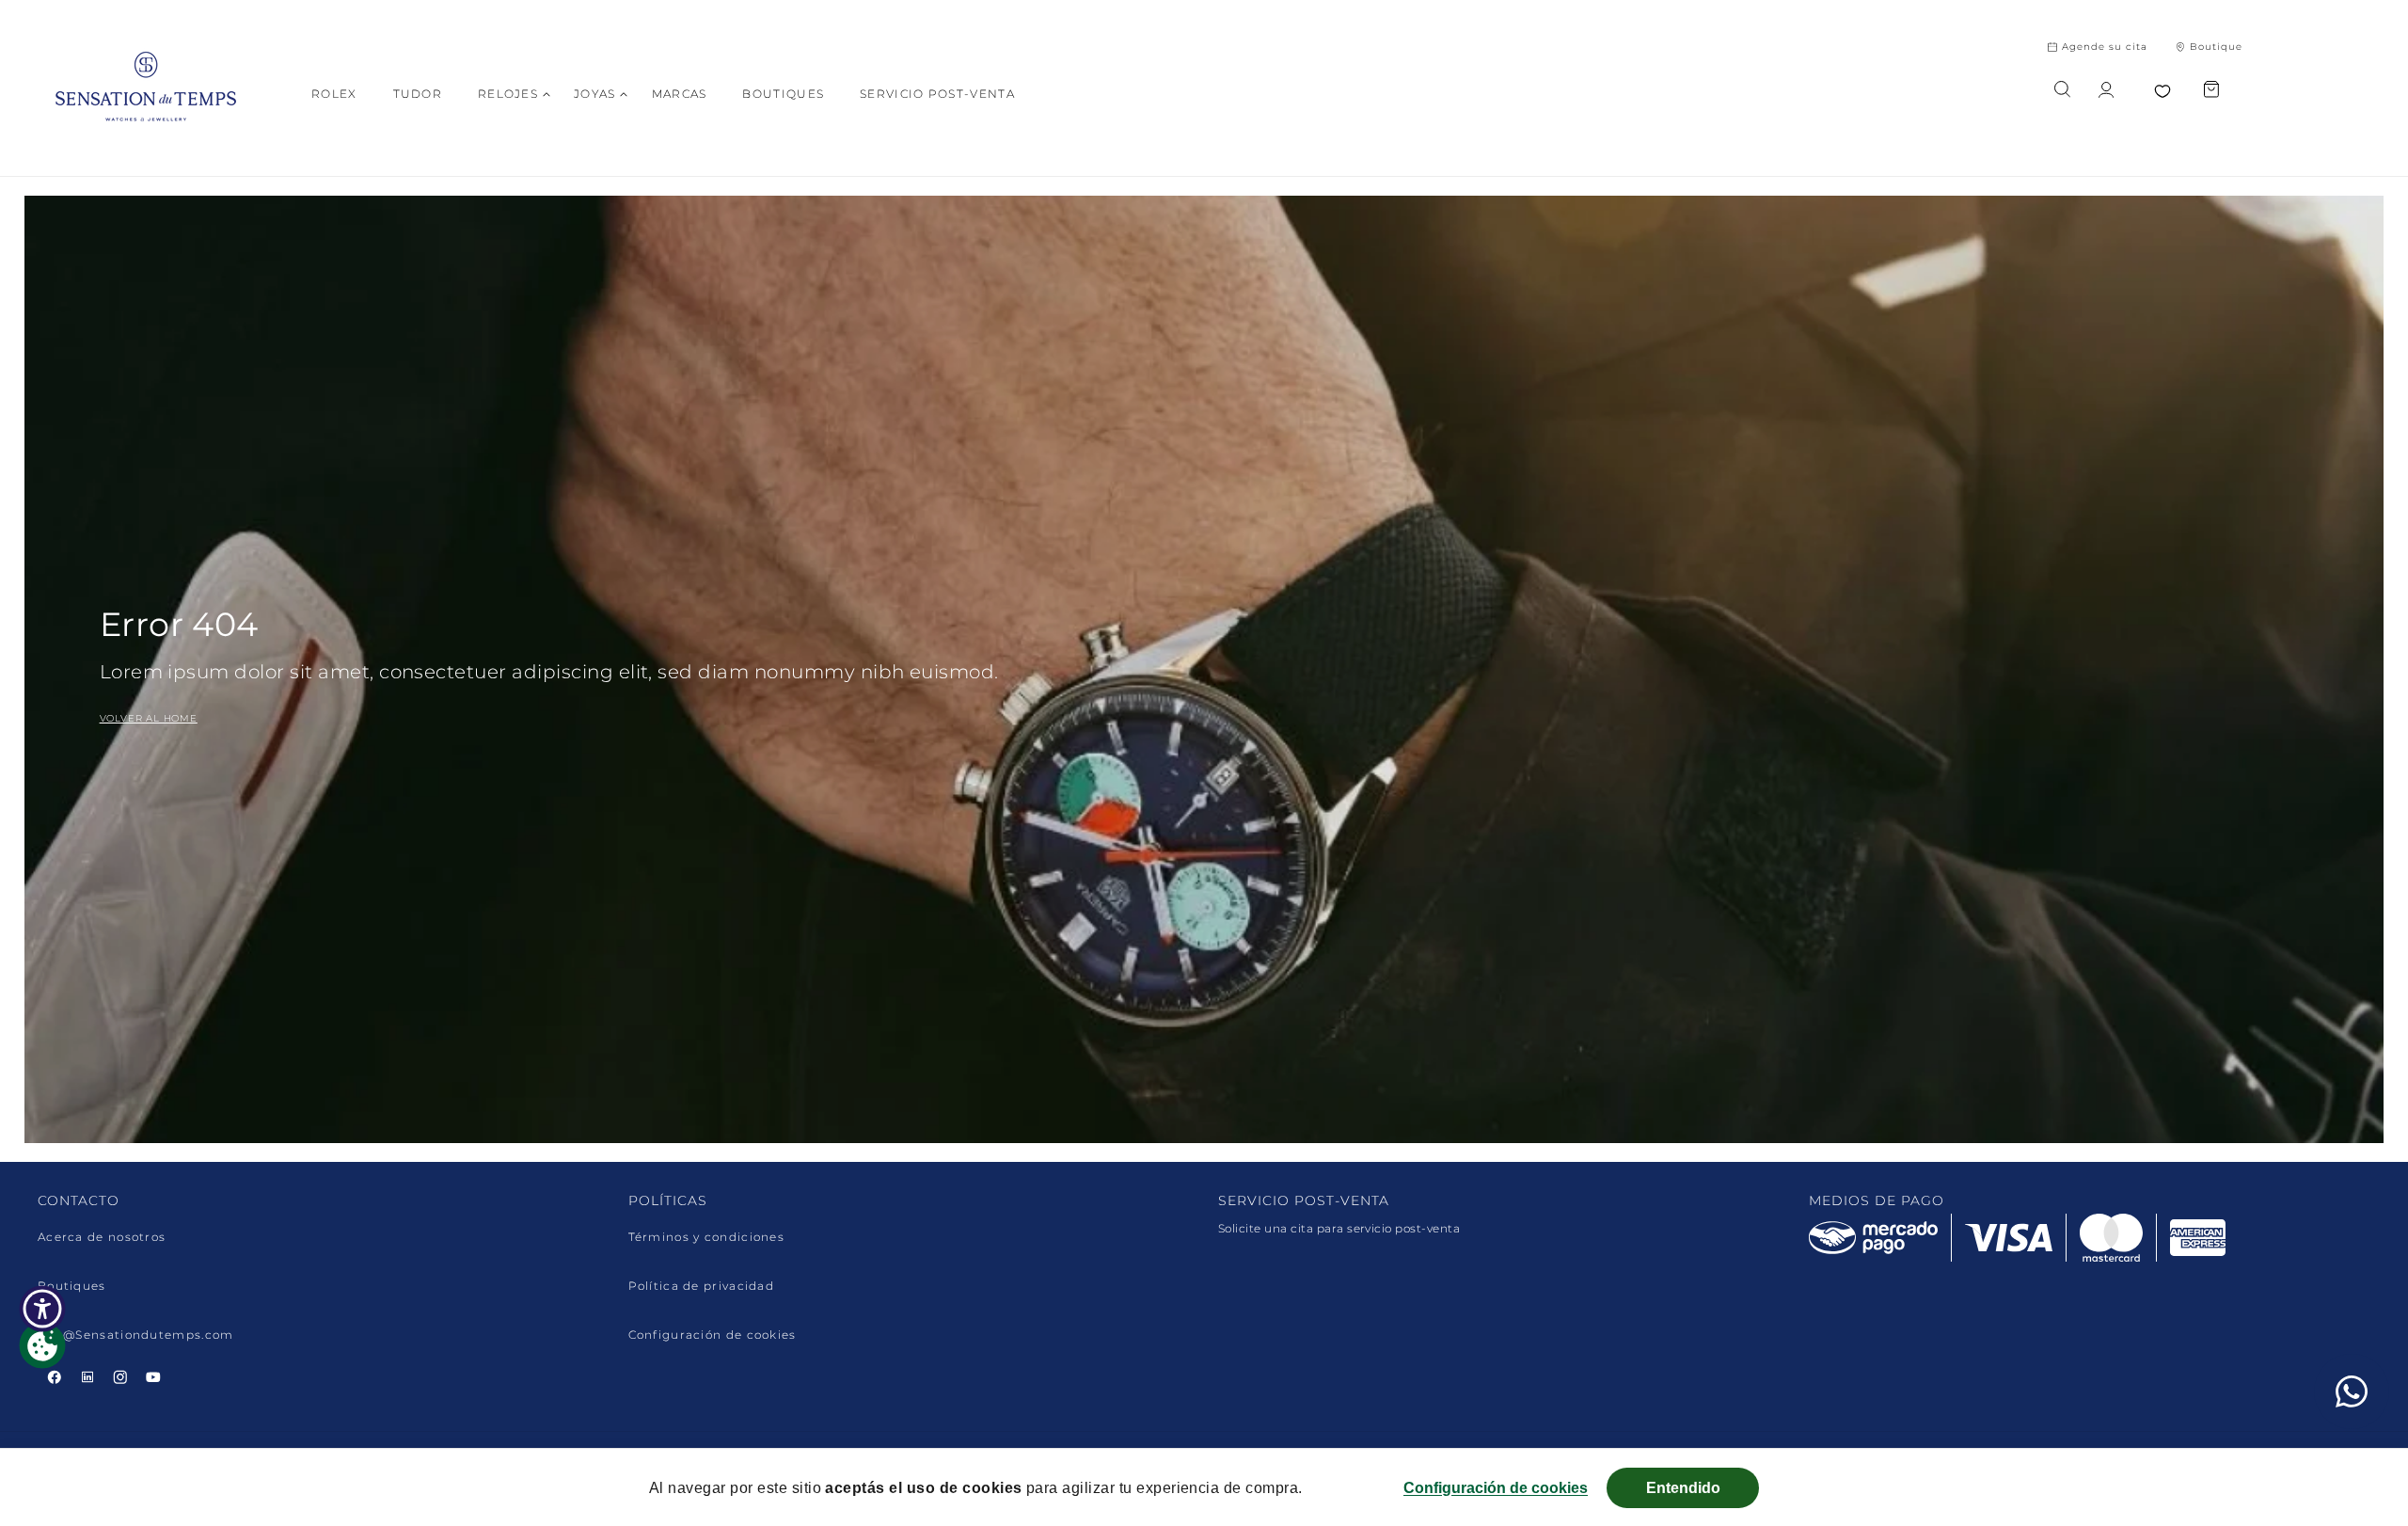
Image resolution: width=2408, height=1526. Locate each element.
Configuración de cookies (713, 1335)
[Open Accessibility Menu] (42, 1309)
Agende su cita (2105, 47)
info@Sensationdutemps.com (136, 1335)
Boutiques (72, 1286)
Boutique (2216, 47)
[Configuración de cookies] (42, 1345)
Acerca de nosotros (102, 1237)
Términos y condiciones (707, 1237)
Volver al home (149, 718)
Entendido (1683, 1488)
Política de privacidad (702, 1286)
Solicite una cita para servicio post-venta (1339, 1228)
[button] (508, 94)
